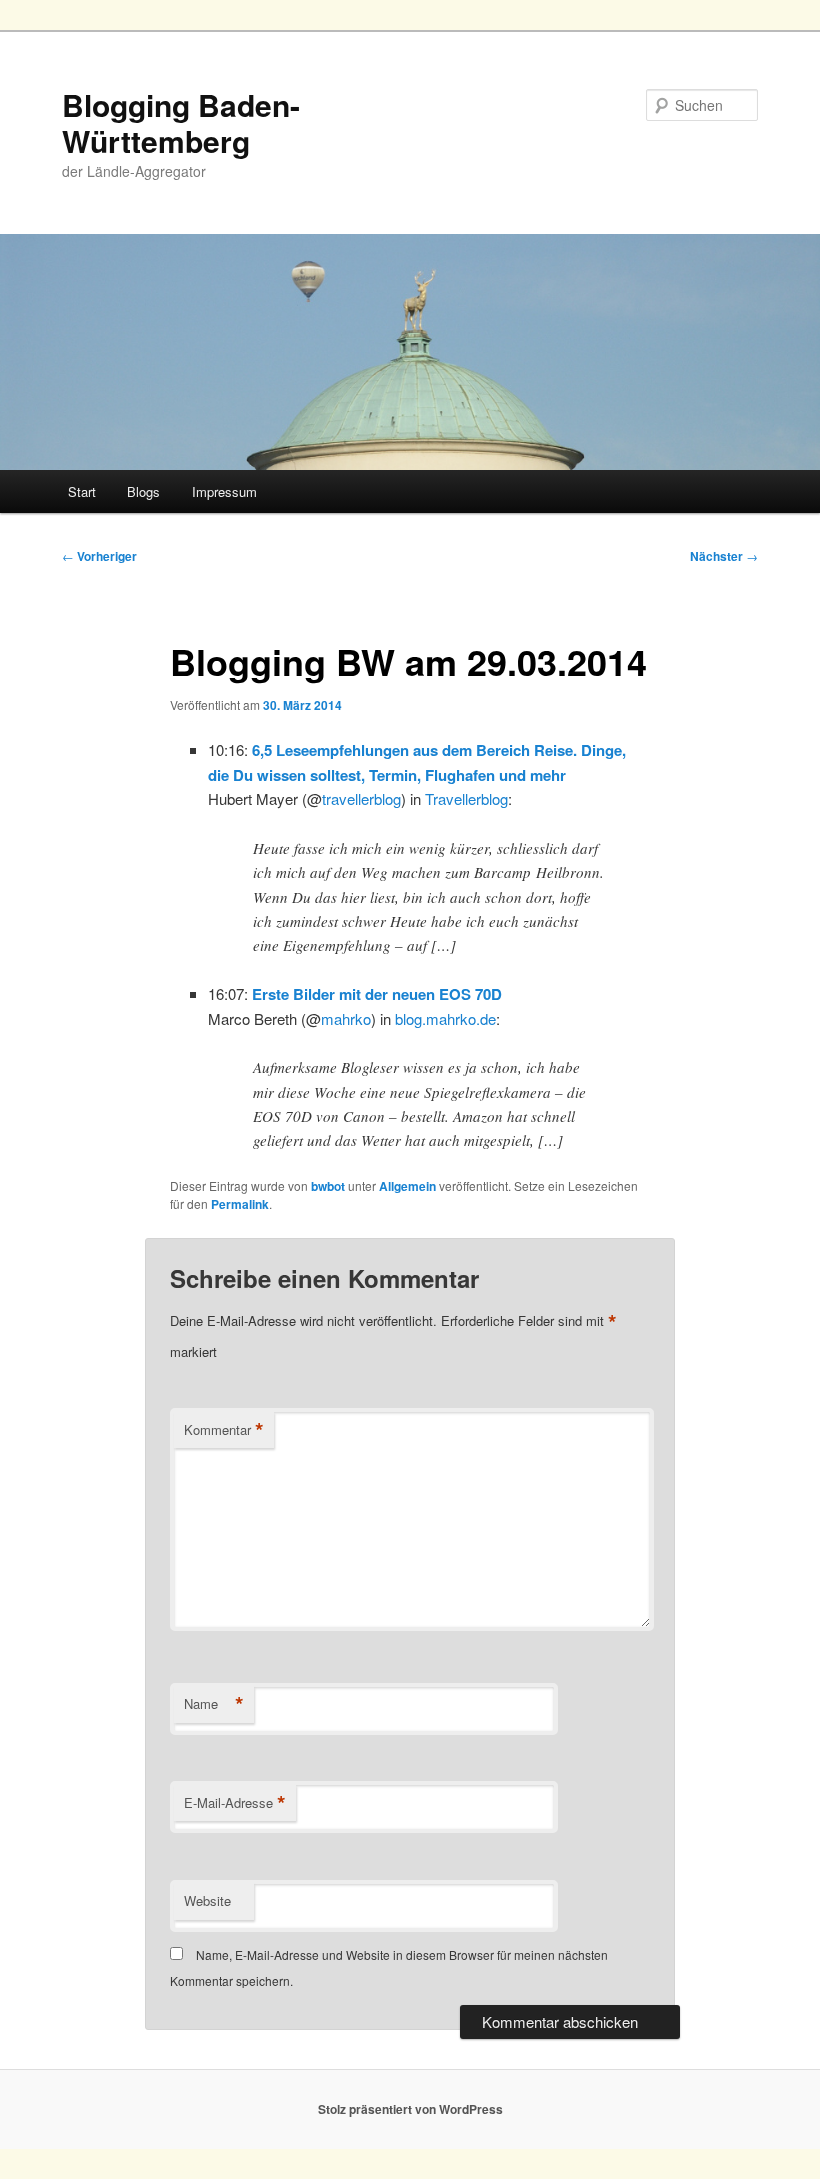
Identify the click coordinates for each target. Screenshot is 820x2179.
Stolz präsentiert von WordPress (410, 2109)
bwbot (328, 1186)
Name (214, 1704)
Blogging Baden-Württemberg (181, 122)
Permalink (240, 1204)
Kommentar (224, 1430)
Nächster (724, 556)
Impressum (224, 491)
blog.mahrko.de (445, 1018)
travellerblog (361, 798)
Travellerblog (466, 798)
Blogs (143, 491)
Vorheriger (99, 556)
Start (82, 491)
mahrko (346, 1018)
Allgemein (407, 1186)
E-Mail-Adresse (235, 1803)
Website (207, 1900)
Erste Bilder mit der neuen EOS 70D (377, 994)
